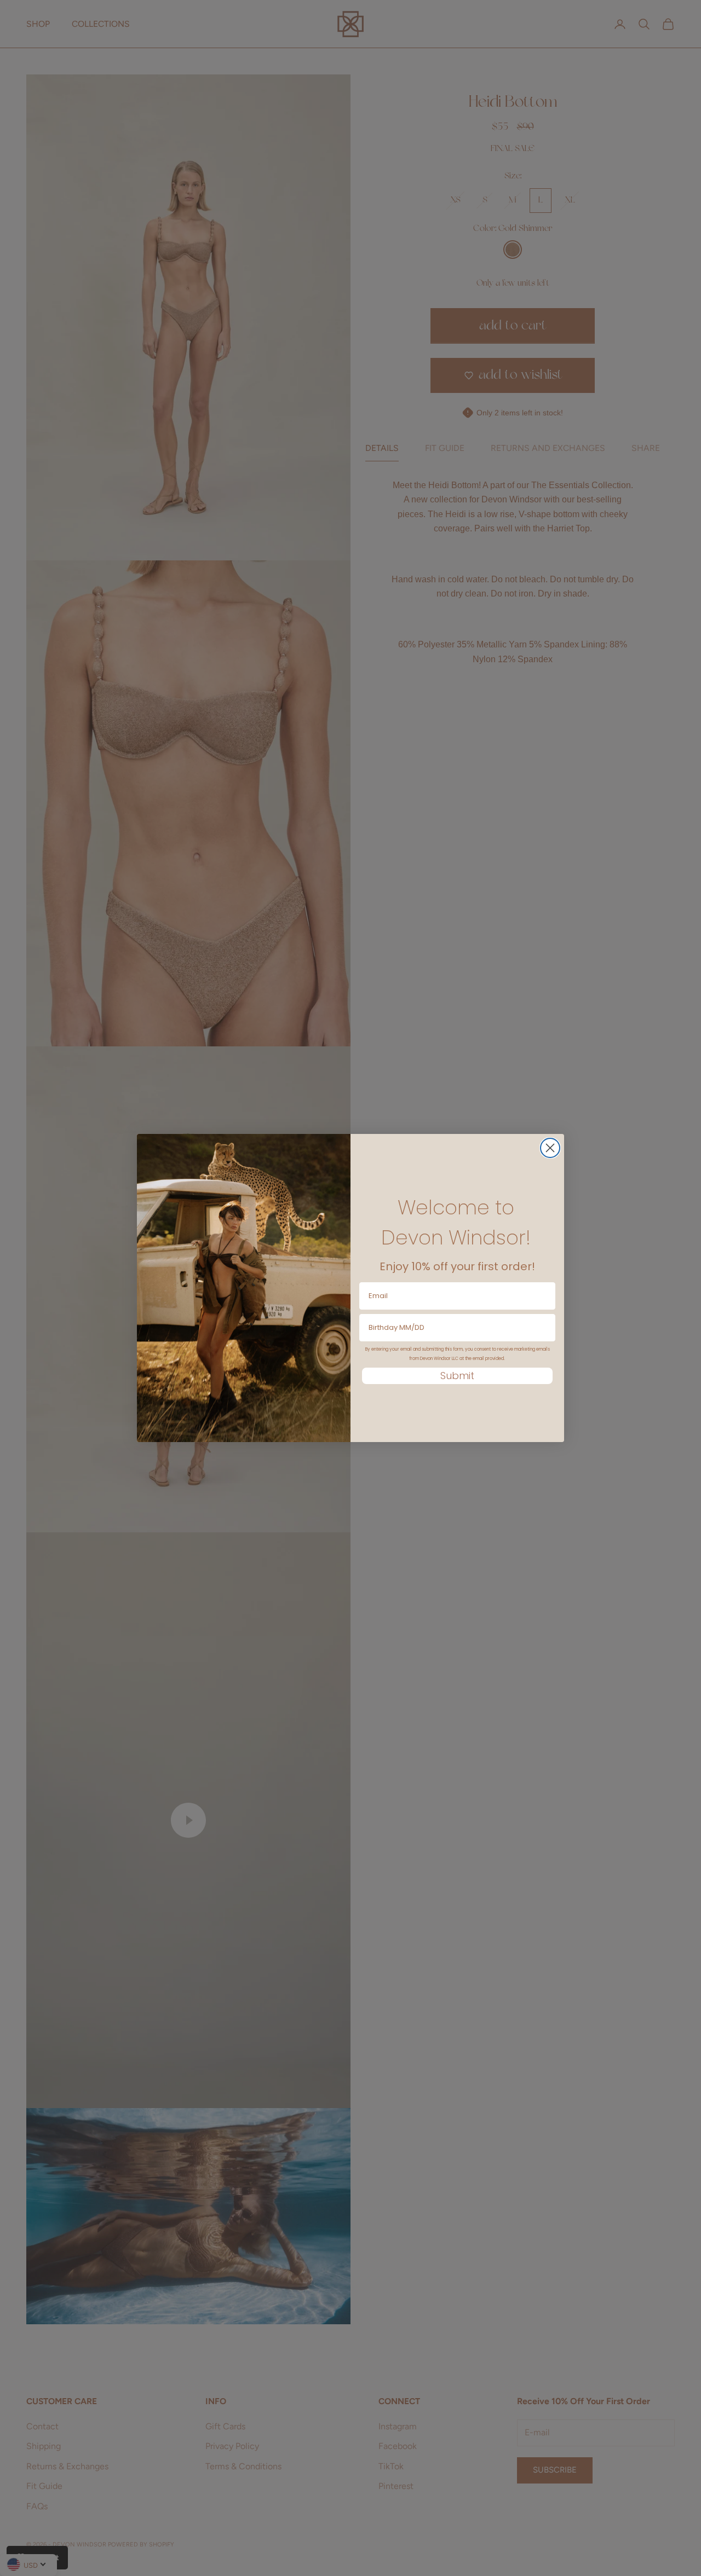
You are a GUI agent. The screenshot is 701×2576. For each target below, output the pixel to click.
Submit (457, 1376)
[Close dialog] (550, 1148)
